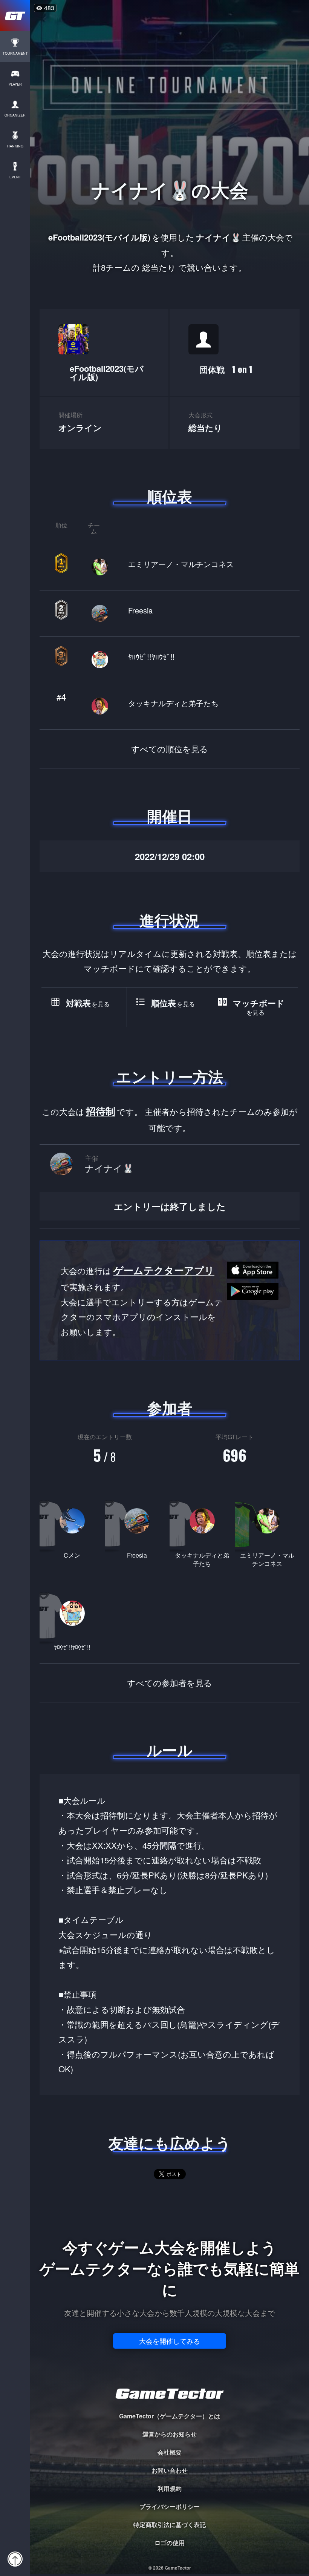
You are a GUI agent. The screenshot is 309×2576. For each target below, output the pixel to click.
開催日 (170, 816)
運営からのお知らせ (170, 2434)
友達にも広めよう (170, 2143)
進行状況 (170, 920)
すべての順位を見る (170, 749)
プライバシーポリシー (170, 2506)
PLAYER (15, 84)
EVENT (15, 177)
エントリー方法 (170, 1076)
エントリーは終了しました (170, 1206)
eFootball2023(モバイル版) (107, 373)
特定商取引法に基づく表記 (170, 2525)
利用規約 (170, 2488)
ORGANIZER (15, 115)
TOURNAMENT (15, 53)
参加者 (170, 1408)
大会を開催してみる (170, 2341)
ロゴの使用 (170, 2543)
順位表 (170, 496)
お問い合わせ (170, 2470)
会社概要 (170, 2452)
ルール (170, 1750)
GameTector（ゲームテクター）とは (170, 2416)
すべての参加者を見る (170, 1683)
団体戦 (226, 369)
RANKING (15, 146)
